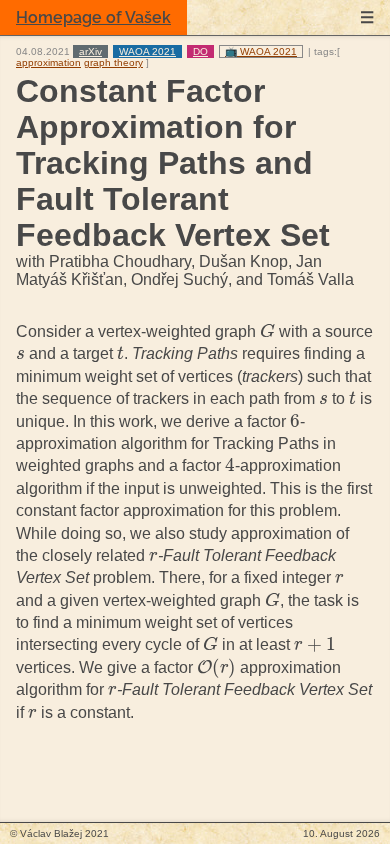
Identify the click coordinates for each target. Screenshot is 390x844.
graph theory (113, 62)
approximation (48, 62)
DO (200, 51)
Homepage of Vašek (93, 17)
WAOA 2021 (147, 51)
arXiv (90, 51)
